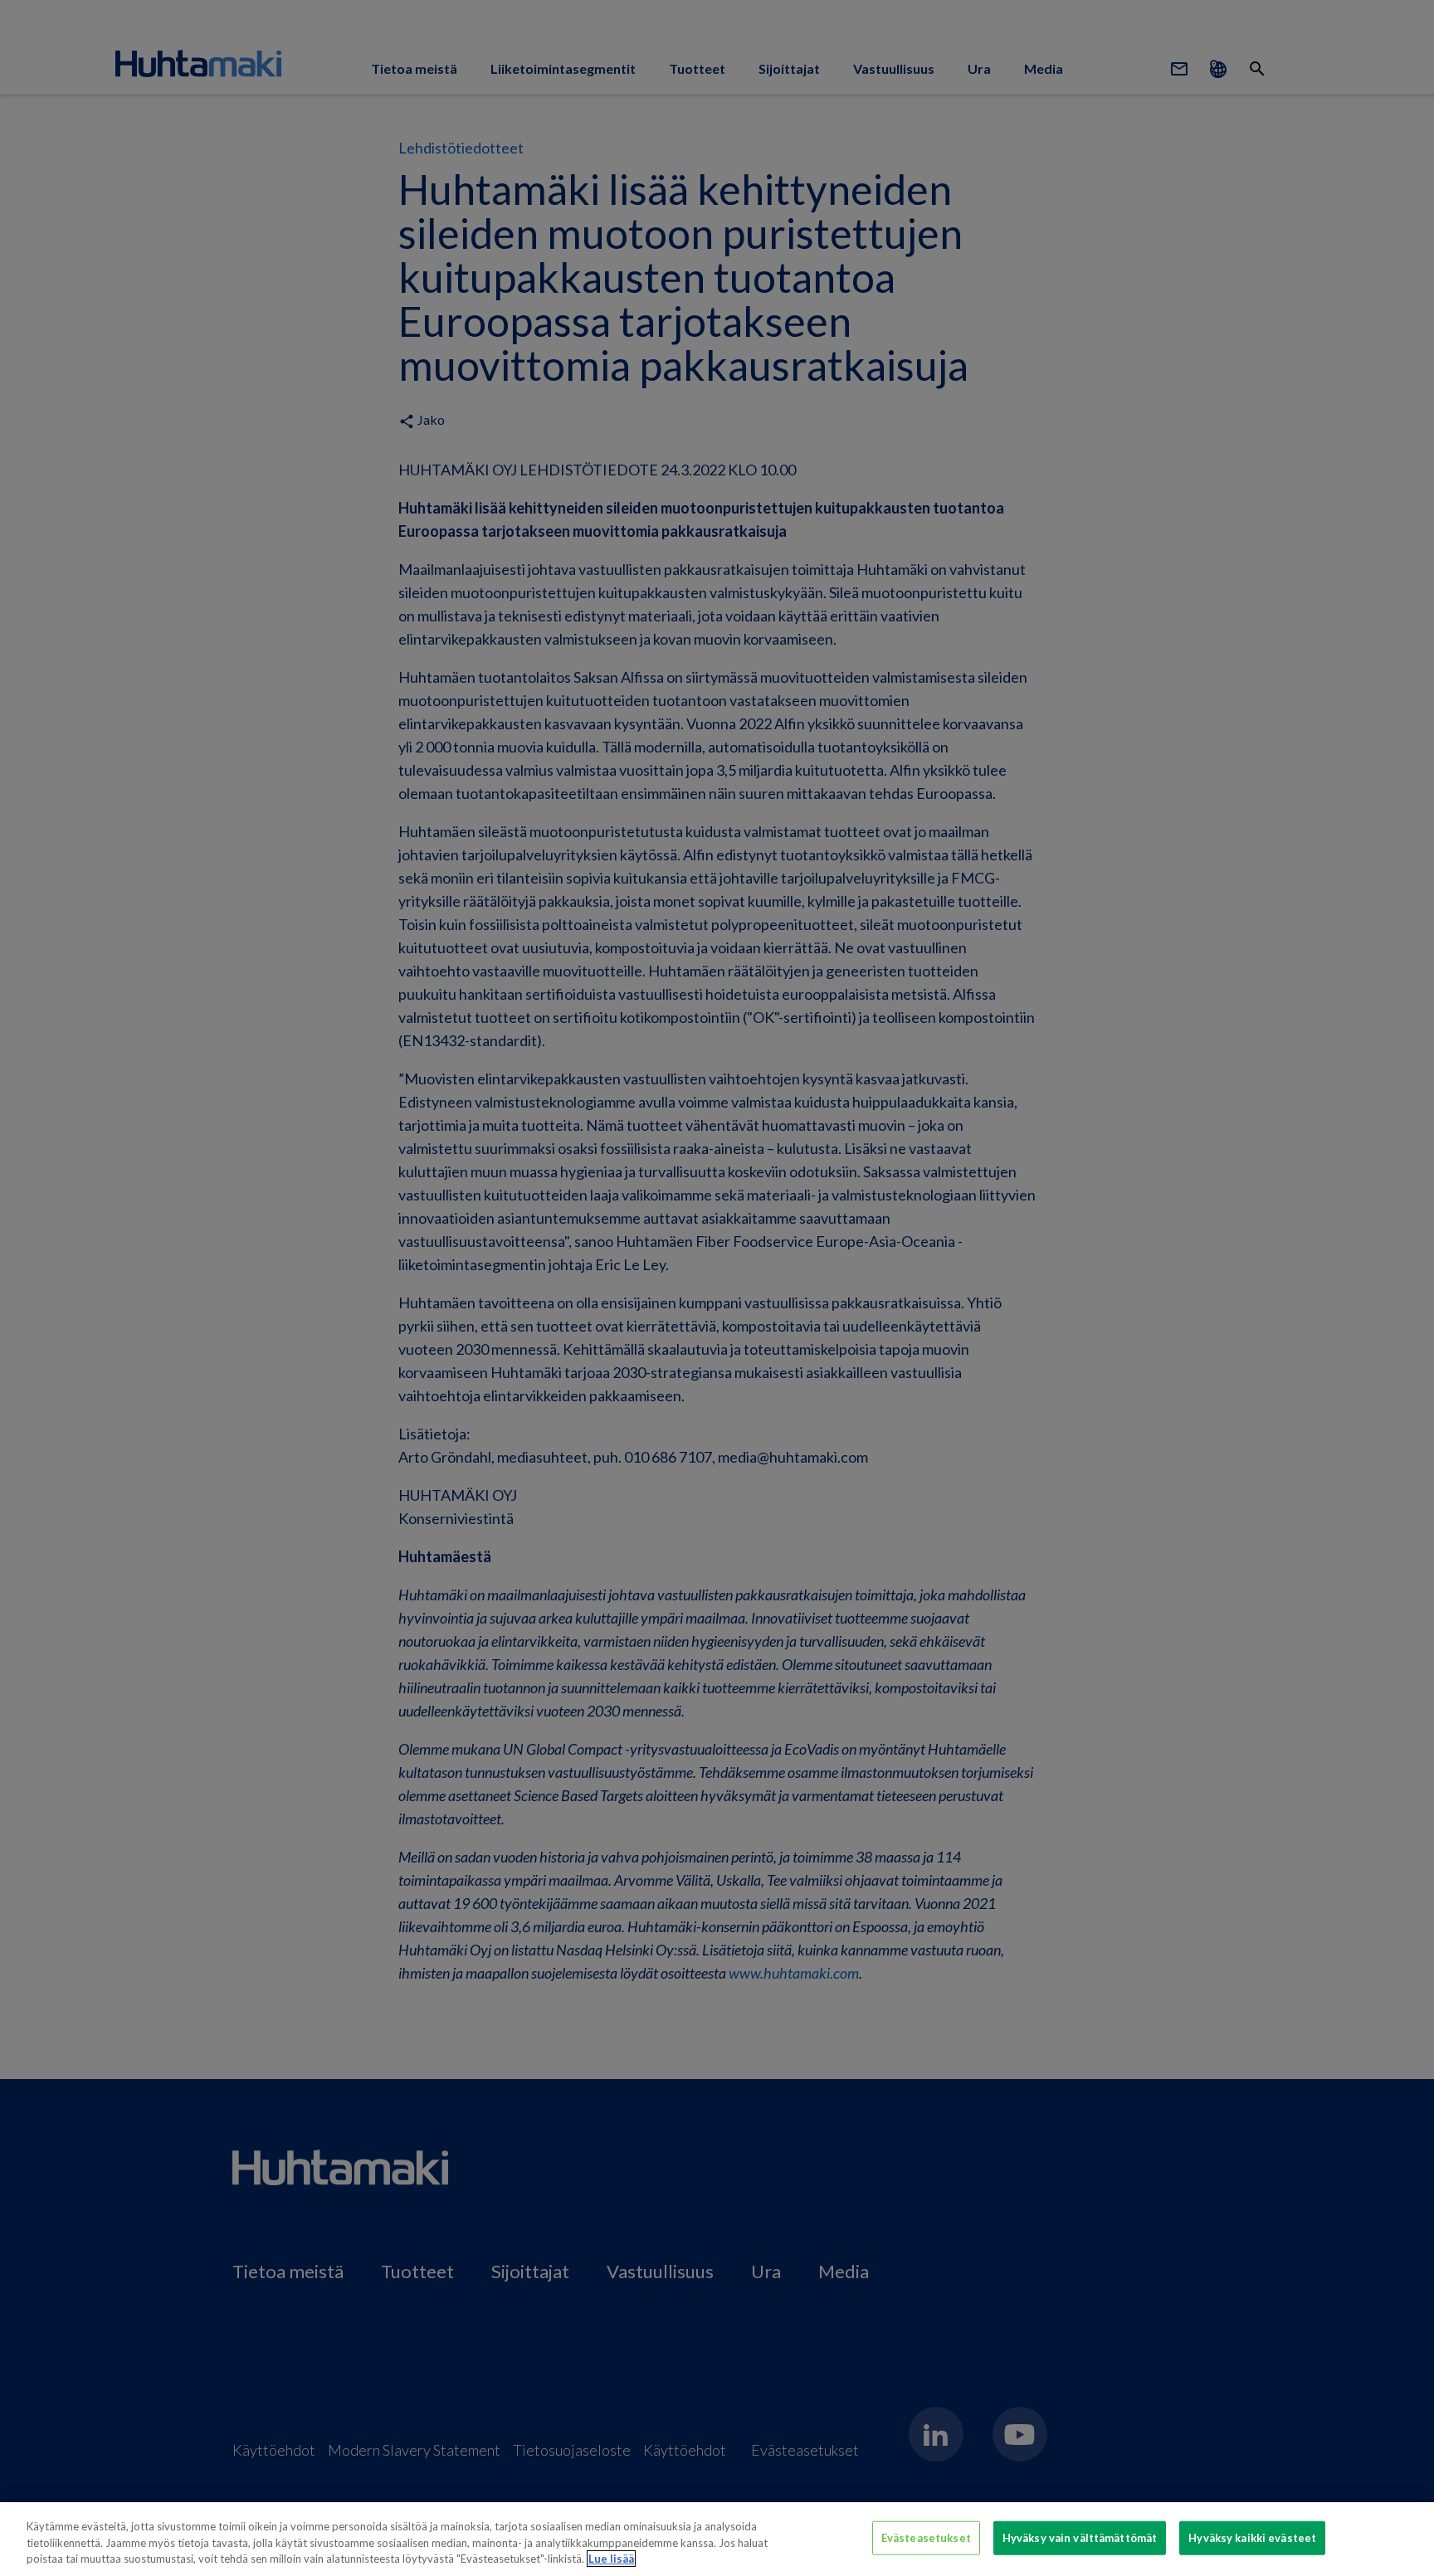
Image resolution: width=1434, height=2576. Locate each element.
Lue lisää (611, 2559)
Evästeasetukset (926, 2537)
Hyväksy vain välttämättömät (1080, 2537)
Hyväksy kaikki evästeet (1252, 2537)
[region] (717, 2539)
